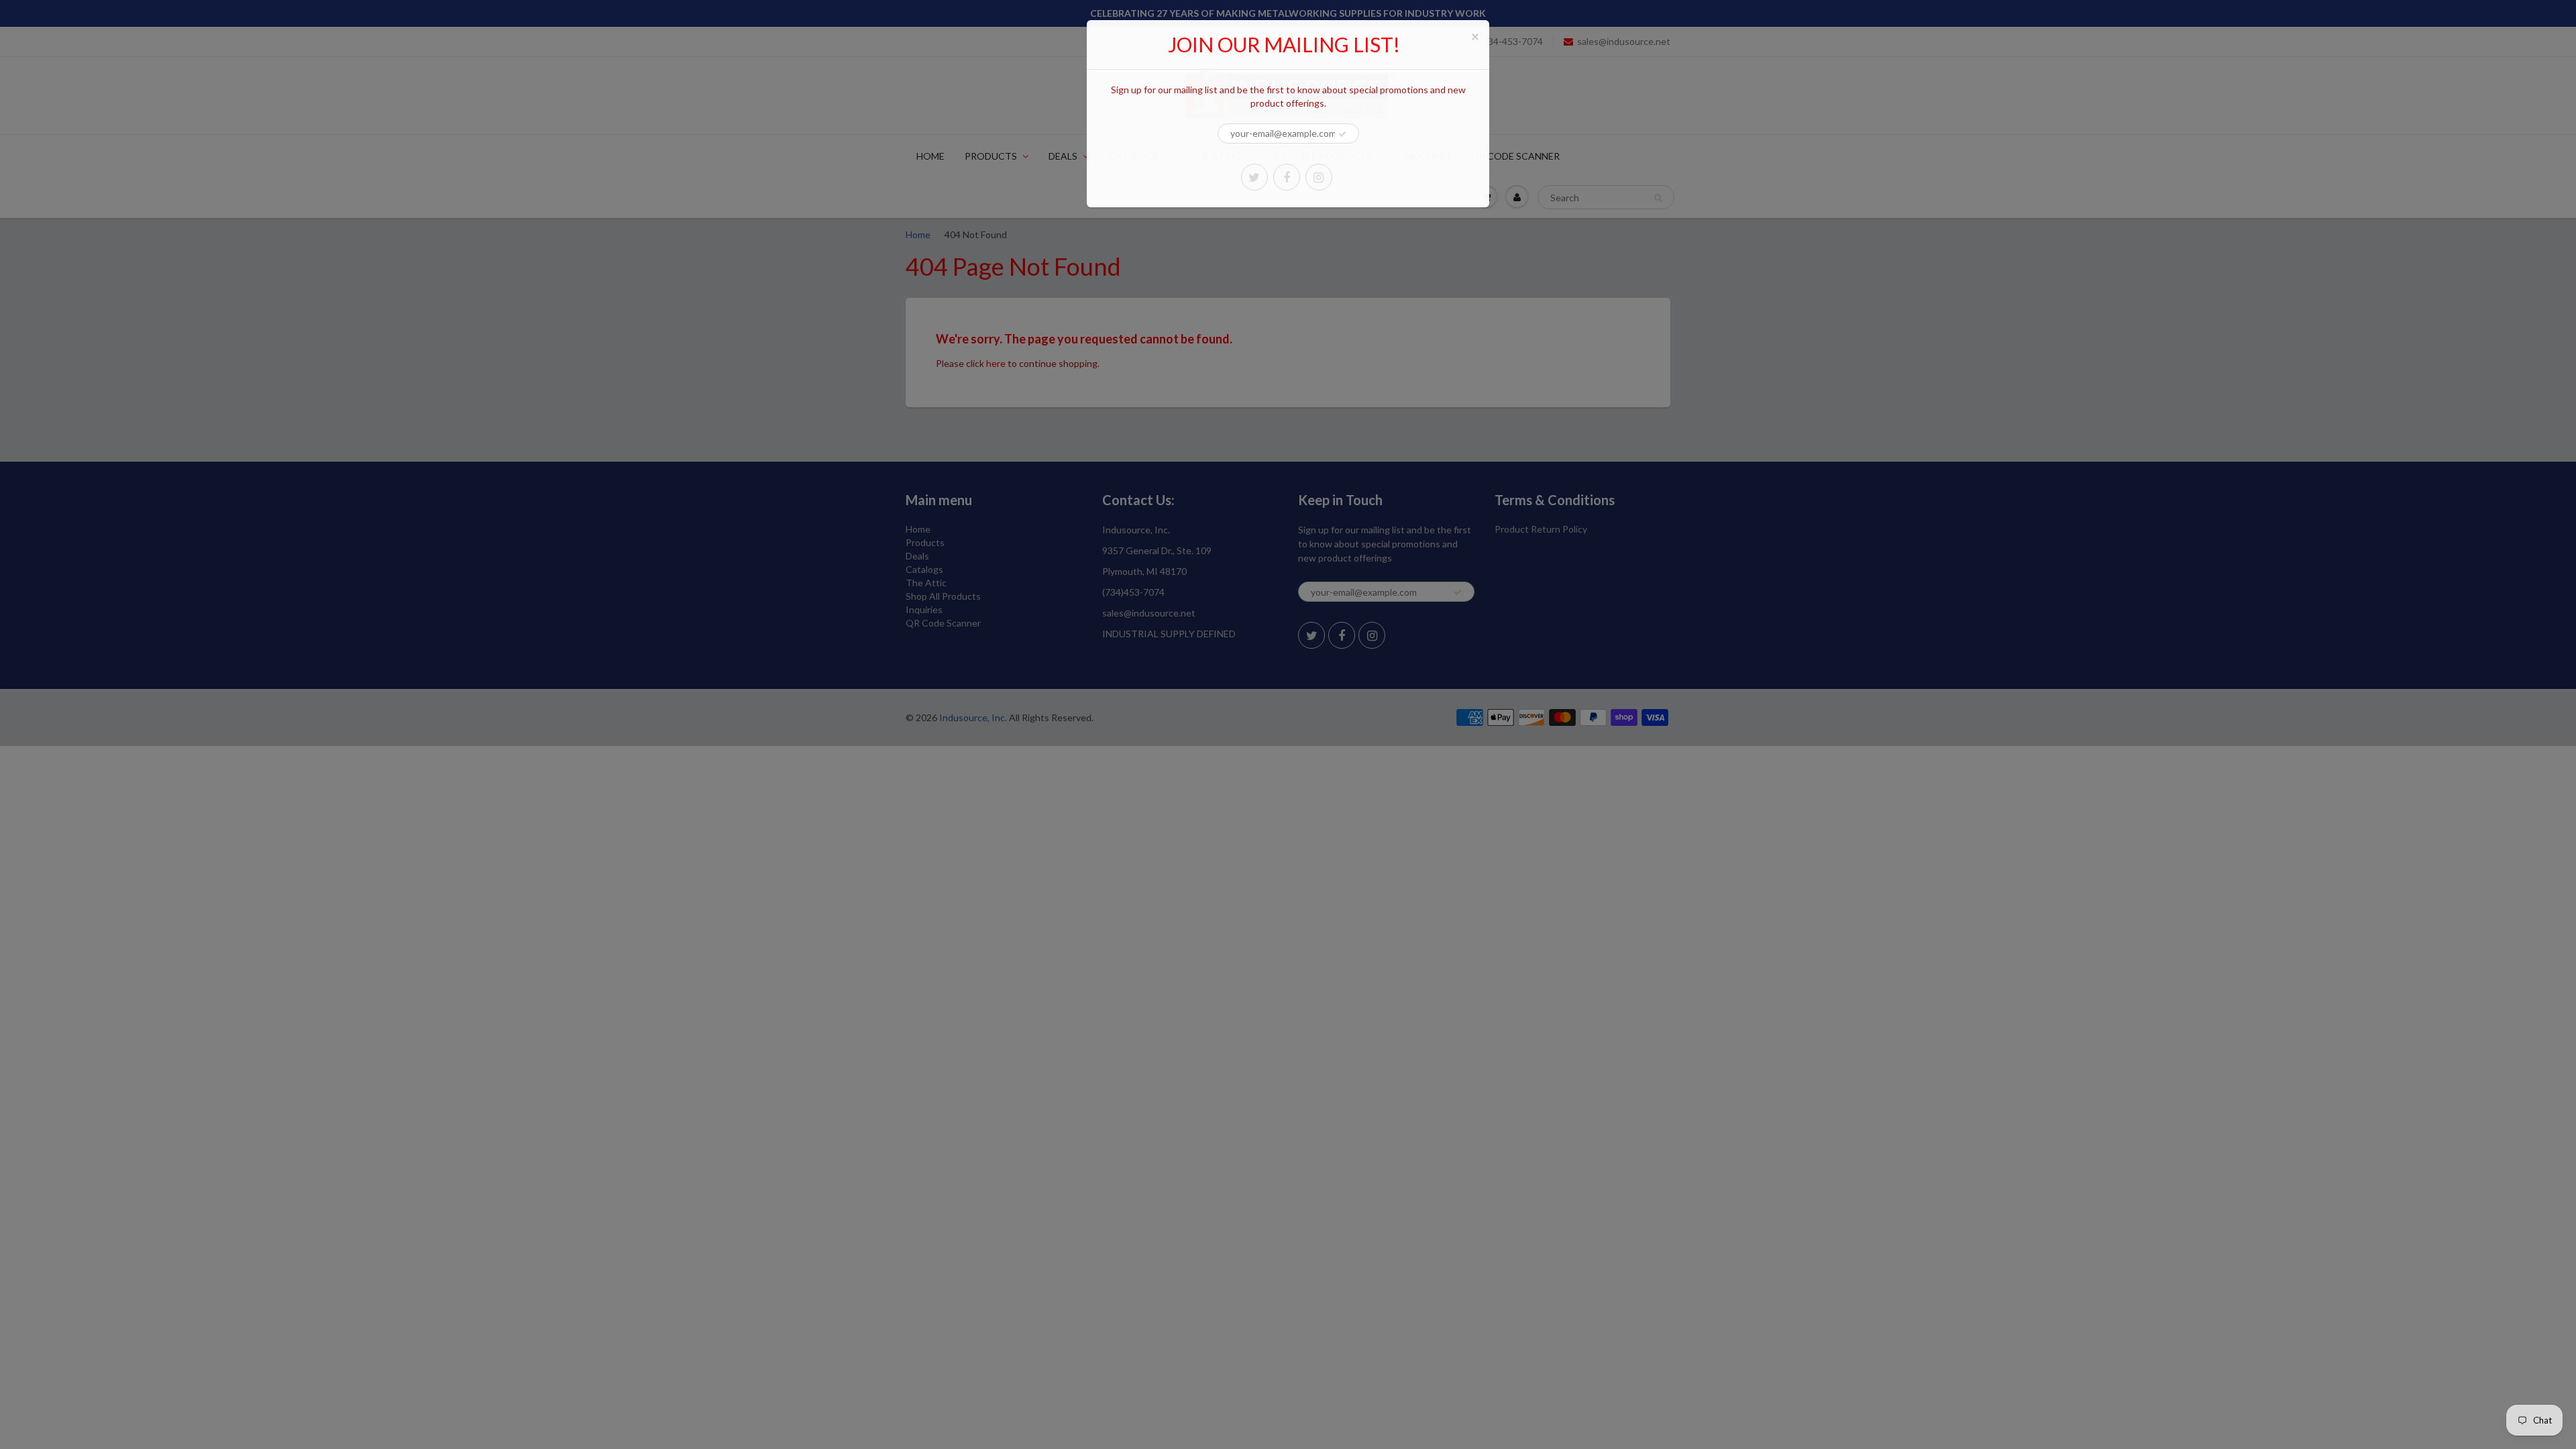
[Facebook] (1287, 177)
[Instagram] (1319, 177)
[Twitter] (1254, 177)
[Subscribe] (1342, 134)
